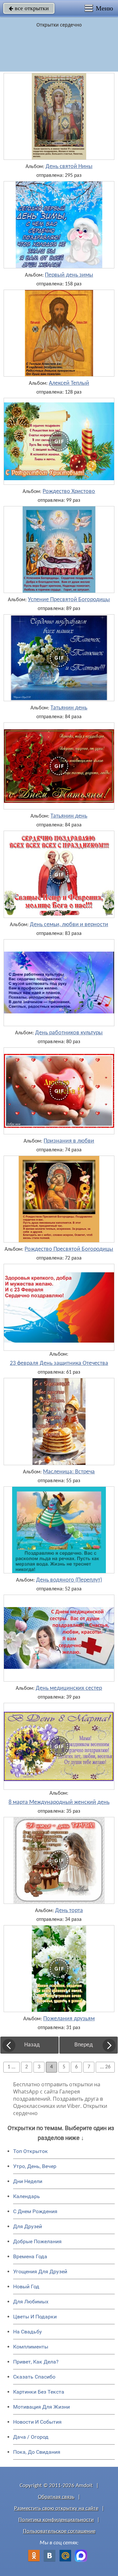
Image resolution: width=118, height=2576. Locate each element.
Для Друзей (28, 2226)
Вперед (84, 2045)
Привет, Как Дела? (36, 2362)
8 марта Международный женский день (59, 1803)
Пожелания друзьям (69, 2019)
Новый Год (26, 2287)
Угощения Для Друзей (40, 2271)
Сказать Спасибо (34, 2377)
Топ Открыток (30, 2151)
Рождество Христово (69, 492)
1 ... (11, 2067)
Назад (32, 2045)
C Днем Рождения (35, 2211)
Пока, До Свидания (37, 2452)
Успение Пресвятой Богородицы (69, 600)
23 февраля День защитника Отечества (59, 1364)
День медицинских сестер (69, 1688)
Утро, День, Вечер (35, 2166)
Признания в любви (69, 1141)
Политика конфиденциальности (56, 2520)
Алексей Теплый (69, 383)
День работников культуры (69, 1033)
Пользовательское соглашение (59, 2531)
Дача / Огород (31, 2437)
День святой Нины (69, 167)
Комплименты (31, 2347)
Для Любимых (31, 2302)
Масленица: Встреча (69, 1472)
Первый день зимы (69, 275)
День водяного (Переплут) (69, 1580)
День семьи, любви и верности (69, 925)
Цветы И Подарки (35, 2317)
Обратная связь (56, 2497)
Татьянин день (69, 708)
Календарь (27, 2196)
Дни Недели (28, 2181)
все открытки (29, 8)
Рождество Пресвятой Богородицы (69, 1249)
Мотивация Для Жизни (41, 2407)
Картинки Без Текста (39, 2392)
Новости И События (37, 2422)
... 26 (105, 2067)
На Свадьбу (28, 2332)
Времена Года (30, 2256)
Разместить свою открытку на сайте (56, 2508)
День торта (69, 1911)
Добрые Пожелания (37, 2241)
